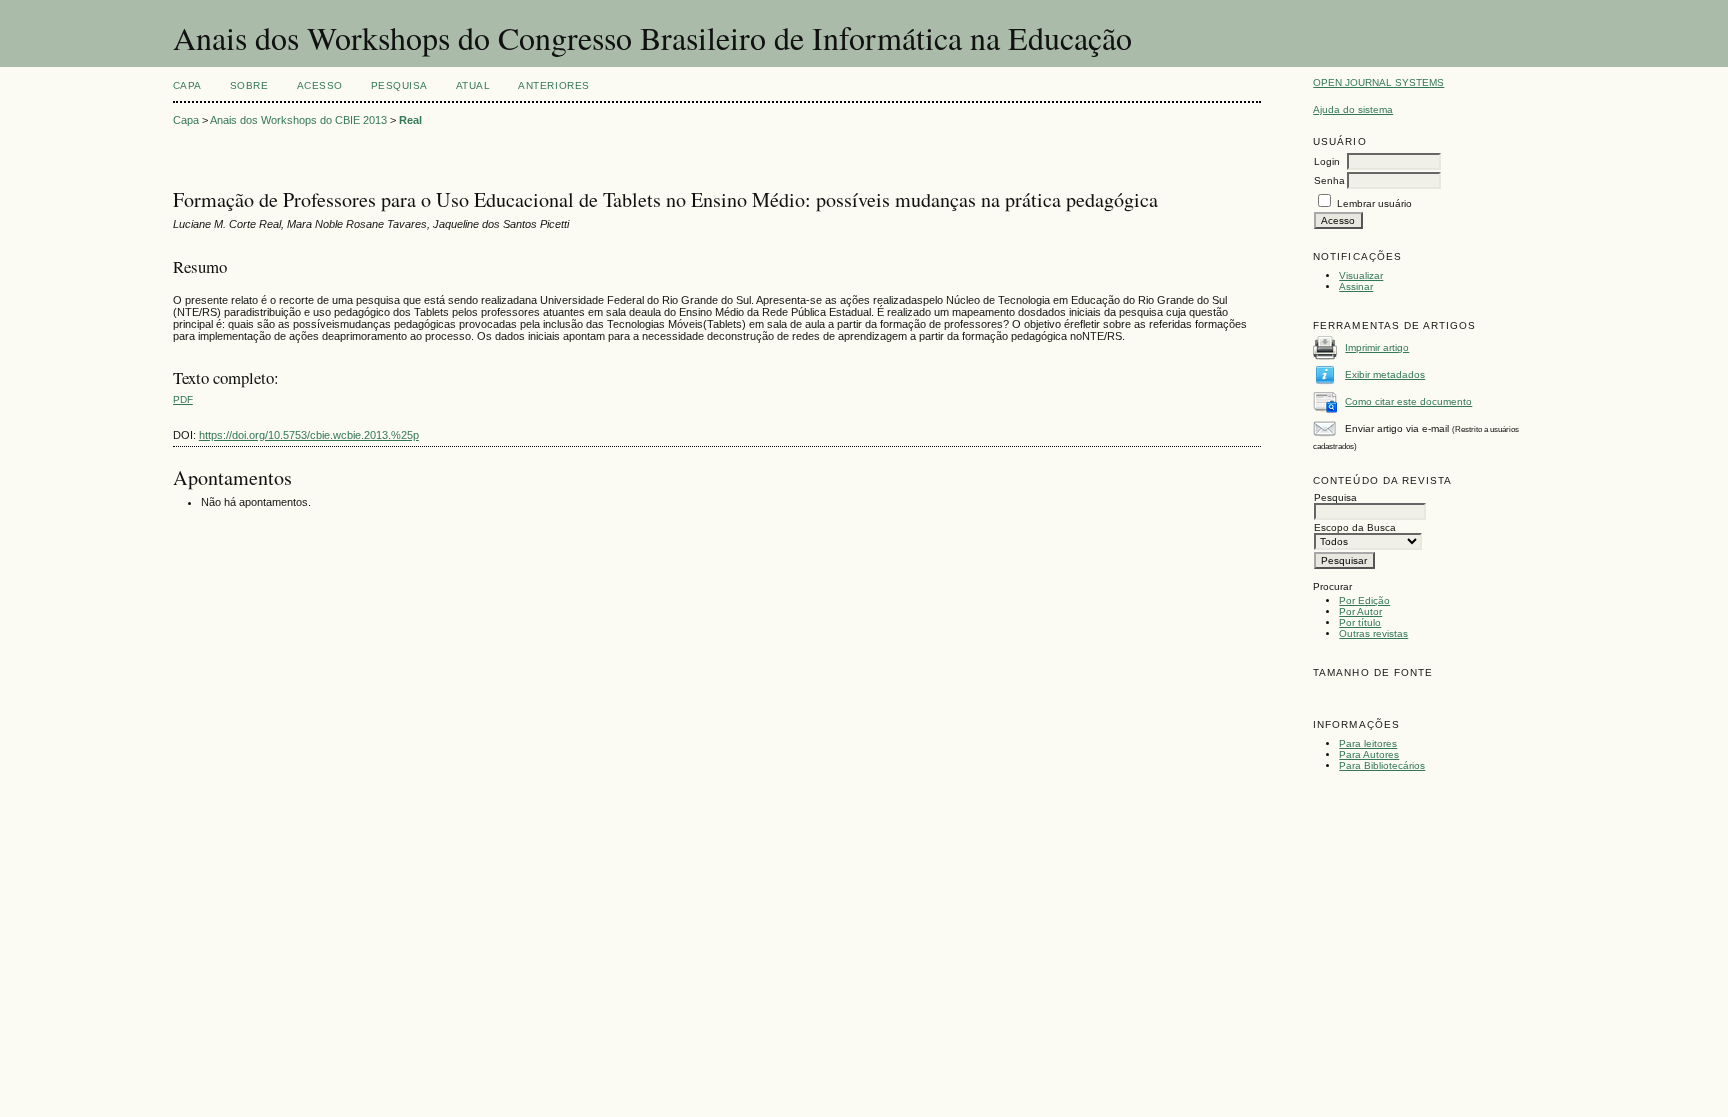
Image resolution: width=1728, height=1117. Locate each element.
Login (1327, 161)
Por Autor (1360, 611)
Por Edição (1364, 600)
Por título (1360, 622)
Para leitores (1368, 743)
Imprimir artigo (1377, 347)
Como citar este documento (1408, 401)
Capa (187, 85)
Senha (1329, 180)
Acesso (320, 85)
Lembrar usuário (1374, 203)
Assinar (1356, 286)
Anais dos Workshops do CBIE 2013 (298, 120)
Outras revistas (1373, 633)
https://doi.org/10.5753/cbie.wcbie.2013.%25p (309, 435)
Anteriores (553, 85)
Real (410, 120)
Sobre (249, 85)
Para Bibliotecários (1382, 765)
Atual (473, 85)
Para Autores (1369, 754)
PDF (183, 399)
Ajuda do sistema (1353, 109)
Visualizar (1361, 275)
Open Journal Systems (1378, 82)
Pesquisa (399, 85)
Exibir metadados (1385, 374)
